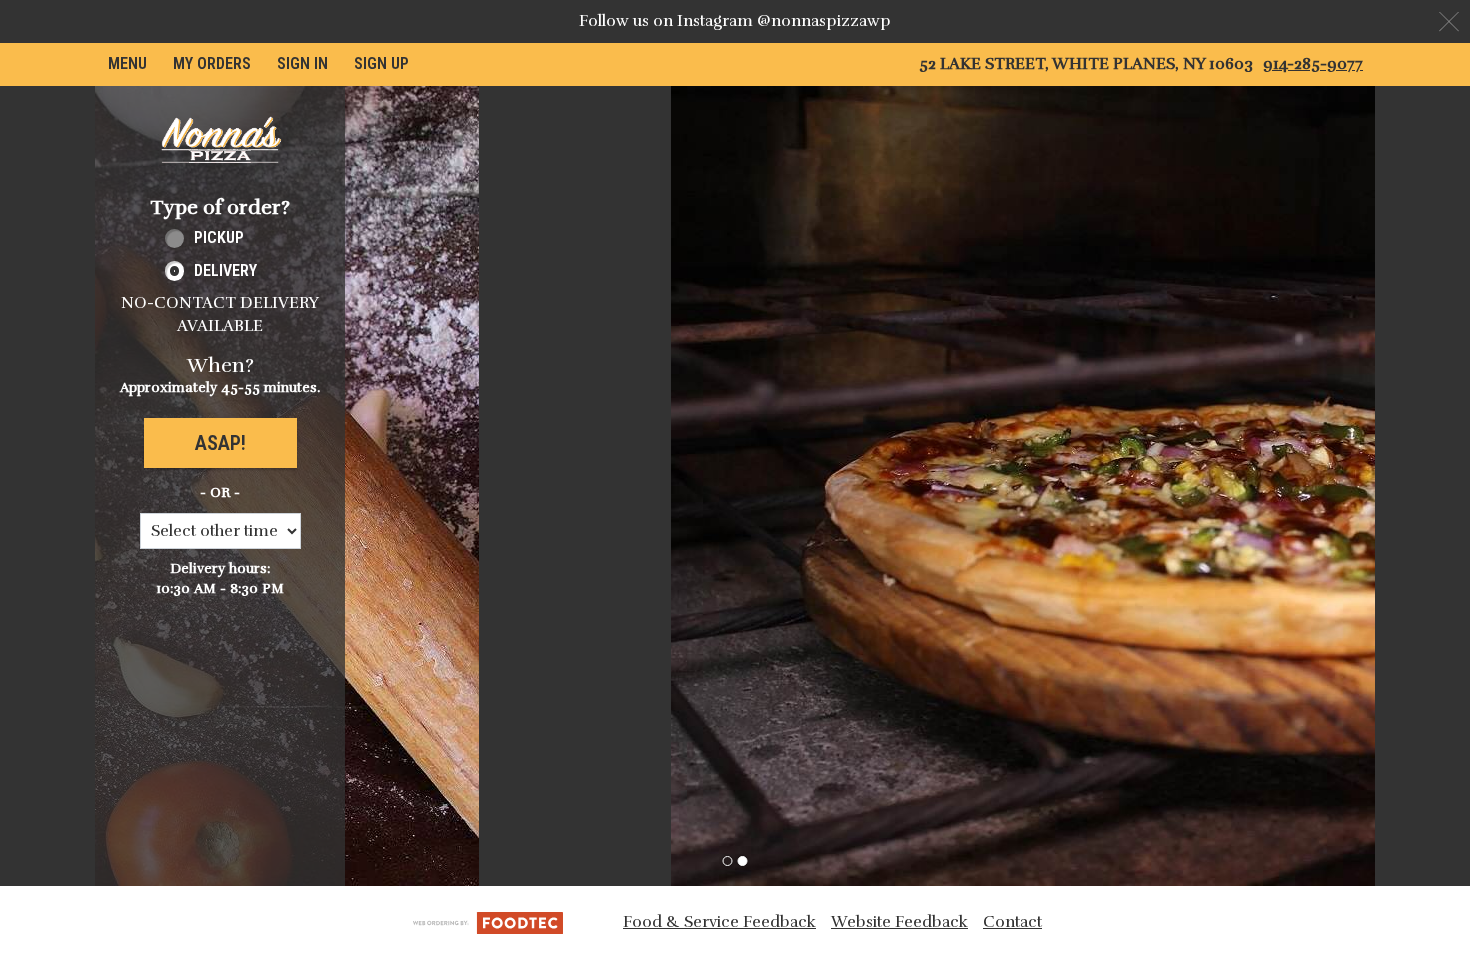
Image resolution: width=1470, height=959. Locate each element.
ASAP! (220, 443)
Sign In (302, 63)
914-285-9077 (1313, 64)
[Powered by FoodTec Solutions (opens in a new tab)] (488, 922)
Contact (1012, 922)
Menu (127, 63)
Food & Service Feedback (719, 922)
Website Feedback (899, 922)
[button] (220, 140)
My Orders (212, 63)
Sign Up (381, 63)
